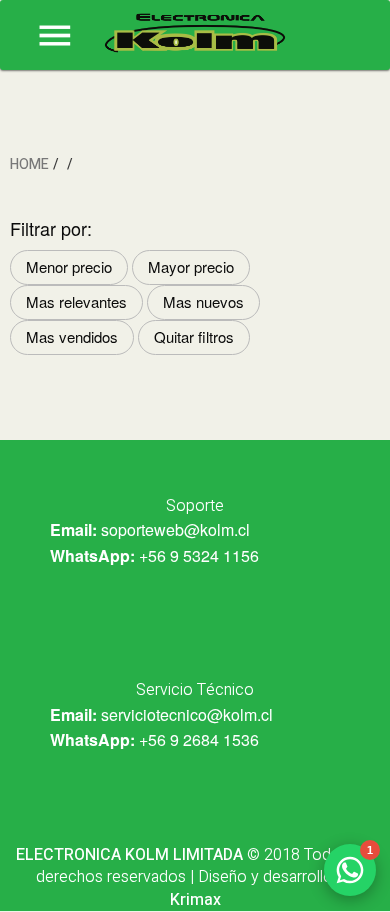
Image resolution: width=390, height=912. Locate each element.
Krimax (195, 900)
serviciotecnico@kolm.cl (187, 714)
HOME (29, 164)
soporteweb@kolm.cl (175, 529)
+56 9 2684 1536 (199, 739)
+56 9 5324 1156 (199, 555)
